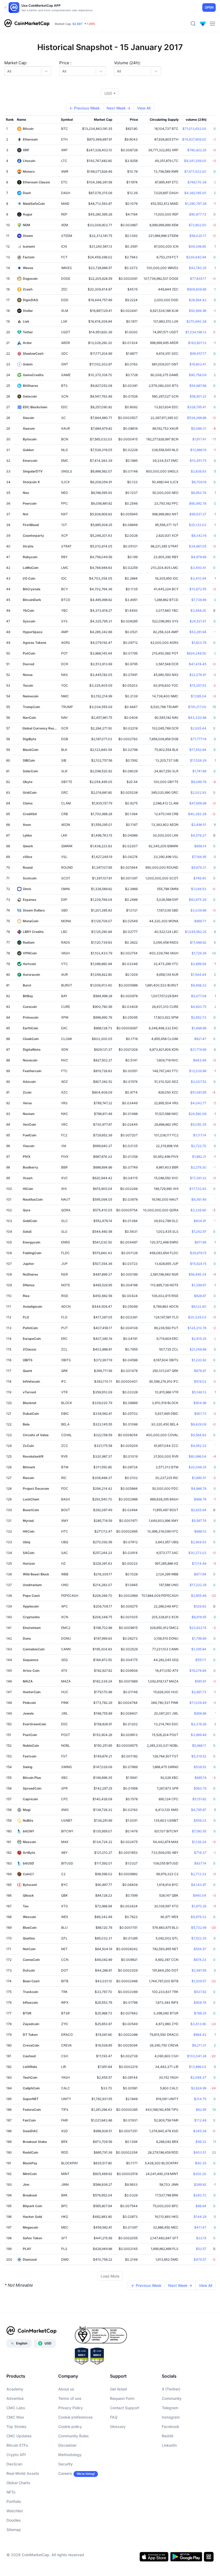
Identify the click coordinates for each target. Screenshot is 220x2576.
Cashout (29, 2056)
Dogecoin (30, 279)
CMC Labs (16, 2408)
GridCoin (30, 793)
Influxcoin (30, 2002)
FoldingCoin (32, 1253)
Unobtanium (32, 1585)
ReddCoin (30, 2152)
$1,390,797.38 (196, 204)
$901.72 (200, 1414)
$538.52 (200, 1767)
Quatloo (29, 1938)
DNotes (29, 1285)
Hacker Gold (32, 2217)
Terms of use (70, 2398)
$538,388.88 (197, 418)
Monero (29, 171)
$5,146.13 (199, 1392)
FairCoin (29, 2120)
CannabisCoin (34, 1649)
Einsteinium (32, 1628)
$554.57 (200, 1949)
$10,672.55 (198, 589)
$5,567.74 (199, 1521)
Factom (29, 257)
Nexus (28, 675)
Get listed (118, 2389)
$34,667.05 (198, 546)
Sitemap (14, 2530)
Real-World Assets (23, 2473)
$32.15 (201, 2238)
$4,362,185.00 (195, 193)
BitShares (30, 386)
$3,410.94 (198, 578)
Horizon (29, 1563)
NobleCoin (31, 1745)
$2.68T (78, 24)
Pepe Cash (31, 1596)
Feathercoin (32, 1071)
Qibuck (28, 1895)
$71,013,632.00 (194, 129)
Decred (29, 664)
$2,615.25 (199, 1339)
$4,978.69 (199, 557)
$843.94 (200, 1060)
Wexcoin (29, 1917)
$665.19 (200, 1778)
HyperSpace (33, 632)
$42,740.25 (198, 268)
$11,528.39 (198, 760)
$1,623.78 (199, 643)
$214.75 (200, 2099)
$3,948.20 (198, 610)
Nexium (29, 1114)
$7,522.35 (199, 1938)
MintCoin (30, 2174)
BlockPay (30, 2163)
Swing (28, 1767)
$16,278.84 (198, 1671)
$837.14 (200, 1863)
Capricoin (30, 1799)
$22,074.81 (198, 675)
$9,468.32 (199, 985)
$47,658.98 (198, 803)
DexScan (14, 2464)
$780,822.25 (197, 150)
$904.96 (200, 1403)
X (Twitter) (171, 2389)
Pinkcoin (29, 1703)
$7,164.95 (199, 857)
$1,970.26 (199, 1906)
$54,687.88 (198, 386)
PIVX (27, 1157)
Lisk (26, 321)
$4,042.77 (198, 1103)
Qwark (28, 846)
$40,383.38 (197, 814)
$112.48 (200, 2120)
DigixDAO (30, 300)
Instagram (171, 2417)
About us (66, 2389)
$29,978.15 (198, 1253)
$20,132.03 (198, 525)
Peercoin (30, 503)
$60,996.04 (197, 1456)
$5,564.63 (199, 1435)
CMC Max (15, 2417)
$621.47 (200, 1039)
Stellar (28, 311)
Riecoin (28, 1478)
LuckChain (31, 1499)
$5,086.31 (199, 428)
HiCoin (28, 1189)
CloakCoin (31, 1039)
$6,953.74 (199, 493)
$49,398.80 (197, 246)
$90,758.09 (198, 375)
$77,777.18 (198, 739)
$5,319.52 (199, 1756)
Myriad (28, 1521)
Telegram (170, 2408)
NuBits (28, 1820)
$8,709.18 (199, 482)
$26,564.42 (198, 300)
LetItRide (30, 2067)
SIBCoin (29, 760)
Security (65, 2464)
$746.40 (200, 878)
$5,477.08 (199, 996)
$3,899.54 (199, 964)
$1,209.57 (199, 1981)
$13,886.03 (198, 2067)
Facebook (170, 2426)
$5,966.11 (199, 1745)
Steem (28, 236)
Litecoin (29, 161)
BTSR (27, 2013)
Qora (27, 1210)
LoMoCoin (31, 568)
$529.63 (200, 1606)
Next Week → (118, 108)
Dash (27, 193)
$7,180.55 (199, 1831)
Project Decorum (36, 1489)
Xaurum (29, 428)
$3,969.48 (199, 1735)
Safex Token (32, 2238)
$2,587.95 (199, 1970)
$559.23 (200, 1820)
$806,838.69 (197, 289)
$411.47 (200, 2227)
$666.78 (200, 1499)
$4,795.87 (199, 1810)
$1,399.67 (199, 1285)
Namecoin (31, 696)
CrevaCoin (31, 2045)
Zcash (28, 289)
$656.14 (200, 846)
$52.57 (201, 2249)
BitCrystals (32, 589)
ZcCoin (28, 1446)
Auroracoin (31, 975)
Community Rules (74, 2436)
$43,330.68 (197, 718)
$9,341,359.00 (195, 161)
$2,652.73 (199, 1017)
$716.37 (200, 1853)
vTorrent (30, 1392)
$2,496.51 (199, 825)
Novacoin (30, 1060)
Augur (28, 214)
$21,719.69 (198, 1049)
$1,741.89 (199, 771)
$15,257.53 (198, 685)
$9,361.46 (199, 1199)
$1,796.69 (199, 1638)
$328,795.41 (197, 407)
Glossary (118, 2426)
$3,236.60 (198, 1210)
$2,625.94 (199, 1510)
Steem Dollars (34, 910)
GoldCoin (30, 1221)
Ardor (27, 343)
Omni (27, 889)
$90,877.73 (198, 214)
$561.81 (201, 1681)
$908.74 (200, 2002)
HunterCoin (32, 1692)
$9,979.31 (199, 867)
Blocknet (30, 1403)
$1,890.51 (199, 1478)
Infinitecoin (31, 1381)
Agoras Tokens (35, 643)
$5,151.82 (199, 1799)
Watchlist (15, 2511)
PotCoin (29, 653)
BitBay (28, 996)
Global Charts (18, 2483)
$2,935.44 (198, 728)
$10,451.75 (198, 461)
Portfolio (14, 2501)
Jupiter (28, 1264)
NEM (26, 225)
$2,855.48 (199, 1596)
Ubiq (27, 1542)
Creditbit (30, 814)
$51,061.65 (198, 1092)
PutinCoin (30, 1328)
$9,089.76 (199, 782)
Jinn (26, 2185)
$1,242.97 (199, 1232)
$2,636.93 (199, 471)
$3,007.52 (199, 1082)
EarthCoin (30, 1028)
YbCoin (28, 610)
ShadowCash (33, 353)
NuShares (30, 1274)
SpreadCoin (32, 1788)
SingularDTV (33, 471)
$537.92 (200, 1992)
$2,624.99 (199, 2088)
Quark (27, 1371)
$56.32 (201, 2142)
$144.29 (200, 2217)
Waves (28, 268)
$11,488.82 (198, 942)
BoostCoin (31, 1510)
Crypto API (16, 2455)
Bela (26, 1424)
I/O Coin (29, 578)
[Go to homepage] (27, 24)
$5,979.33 (199, 1917)
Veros (27, 1103)
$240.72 (200, 2195)
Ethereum (30, 139)
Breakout (30, 2195)
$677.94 (200, 1574)
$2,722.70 (199, 1146)
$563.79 (200, 1788)
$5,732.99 (199, 1928)
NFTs (11, 2492)
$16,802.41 (198, 364)
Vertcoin (29, 964)
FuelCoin (30, 1135)
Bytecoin (30, 439)
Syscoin (29, 621)
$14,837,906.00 (194, 139)
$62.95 (201, 2110)
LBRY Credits (33, 932)
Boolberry (30, 1167)
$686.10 (200, 1531)
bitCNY (28, 1831)
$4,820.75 (199, 1007)
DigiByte (30, 739)
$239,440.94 (196, 257)
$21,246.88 (198, 1349)
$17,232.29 (198, 1585)
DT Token (30, 2035)
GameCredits (33, 375)
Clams (28, 803)
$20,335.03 (197, 1317)
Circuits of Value (36, 1435)
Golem (28, 364)
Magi (27, 1810)
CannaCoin (31, 1960)
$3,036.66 (198, 910)
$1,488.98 (199, 1028)
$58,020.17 (198, 236)
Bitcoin (28, 129)
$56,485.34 (197, 1274)
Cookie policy (70, 2426)
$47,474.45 (198, 664)
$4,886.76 (199, 1489)
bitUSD (28, 1863)
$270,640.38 (196, 321)
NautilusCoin (33, 1199)
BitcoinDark (32, 600)
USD (108, 93)
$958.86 (200, 1713)
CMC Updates (19, 2436)
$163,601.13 (197, 343)
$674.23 (200, 1960)
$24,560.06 (197, 1114)
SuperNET (31, 2099)
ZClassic (30, 1349)
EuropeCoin (32, 1339)
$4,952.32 (199, 1446)
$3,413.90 (198, 2024)
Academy (15, 2389)
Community (172, 2398)
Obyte (28, 782)
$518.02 (200, 1381)
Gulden (28, 450)
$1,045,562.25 (196, 932)
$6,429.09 (199, 1424)
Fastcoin (30, 1756)
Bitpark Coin (32, 2206)
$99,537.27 (198, 514)
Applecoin (31, 1606)
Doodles (14, 2520)
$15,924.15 (198, 1264)
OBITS (28, 1360)
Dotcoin (29, 1970)
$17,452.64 (198, 750)
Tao (26, 1906)
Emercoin (30, 461)
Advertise (15, 2398)
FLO (26, 1317)
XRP (26, 150)
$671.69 (200, 1242)
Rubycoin (30, 557)
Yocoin (28, 685)
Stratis (28, 546)
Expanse (30, 900)
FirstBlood (31, 525)
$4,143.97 (199, 1885)
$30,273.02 (197, 1553)
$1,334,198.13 (196, 332)
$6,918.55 (199, 1617)
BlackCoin (31, 750)
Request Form (122, 2398)
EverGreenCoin (34, 1724)
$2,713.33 (199, 1874)
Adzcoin (29, 1082)
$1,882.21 (199, 1157)
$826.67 (200, 1296)
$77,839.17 (198, 279)
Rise (26, 1296)
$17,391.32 (198, 1178)
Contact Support (125, 2408)
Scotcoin (30, 878)
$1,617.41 (199, 439)
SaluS (27, 1232)
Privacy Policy (71, 2408)
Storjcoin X (31, 482)
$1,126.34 (199, 1842)
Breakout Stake (35, 2142)
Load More (110, 2276)
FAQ (114, 2417)
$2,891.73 (199, 1692)
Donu (27, 1638)
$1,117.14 (200, 1135)
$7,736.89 (199, 600)
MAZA (28, 1681)
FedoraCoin (32, 2110)
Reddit (168, 2436)
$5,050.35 (198, 1124)
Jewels (28, 1713)
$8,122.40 (199, 1306)
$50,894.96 (198, 311)
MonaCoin (31, 921)
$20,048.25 (197, 1467)
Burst (27, 985)
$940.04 (200, 1895)
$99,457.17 (198, 353)
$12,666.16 (198, 450)
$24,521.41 (198, 621)
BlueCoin (30, 1928)
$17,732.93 (198, 1189)
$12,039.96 (198, 1071)
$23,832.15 (198, 1628)
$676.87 (200, 1371)
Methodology (70, 2455)
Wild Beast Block (36, 1574)
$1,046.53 (199, 889)
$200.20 (200, 2174)
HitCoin (29, 1531)
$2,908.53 (199, 1542)
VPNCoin (30, 953)
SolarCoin (30, 771)
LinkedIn (169, 2445)
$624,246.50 (197, 653)
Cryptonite (31, 1617)
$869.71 (200, 921)
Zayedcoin (31, 2024)
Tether (28, 332)
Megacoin (30, 2227)
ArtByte (29, 1853)
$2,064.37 (198, 2077)
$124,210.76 (197, 1328)
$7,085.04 (199, 696)
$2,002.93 (198, 793)
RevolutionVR (33, 1456)
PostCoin (30, 1735)
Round (28, 867)
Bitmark (29, 1467)
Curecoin (30, 1007)
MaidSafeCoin (34, 204)
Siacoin (28, 418)
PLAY (27, 2249)
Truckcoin (30, 1992)
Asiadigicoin (32, 1306)
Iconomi (29, 246)
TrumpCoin (31, 707)
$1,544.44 (199, 975)
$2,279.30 (199, 1167)
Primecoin (31, 1017)
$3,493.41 (198, 568)
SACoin (29, 1553)
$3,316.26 (199, 1724)
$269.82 (200, 2185)
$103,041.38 (197, 2056)
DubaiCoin (31, 1414)
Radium (29, 942)
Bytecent (30, 1885)
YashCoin (30, 2077)
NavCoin (29, 718)
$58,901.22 (198, 396)
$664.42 (200, 2035)
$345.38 (200, 2131)
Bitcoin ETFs (17, 2445)
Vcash (28, 1178)
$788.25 (200, 2013)
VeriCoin (29, 1124)
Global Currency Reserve (40, 728)
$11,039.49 (198, 1703)
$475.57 (200, 2259)
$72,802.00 (197, 225)
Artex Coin (31, 1671)
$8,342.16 (199, 536)
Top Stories (16, 2426)
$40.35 (201, 2163)
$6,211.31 (199, 2045)
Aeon (27, 825)
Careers (65, 2473)
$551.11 (201, 1660)
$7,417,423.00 (195, 171)
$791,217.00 (197, 707)
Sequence (31, 1660)
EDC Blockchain (35, 407)
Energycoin (32, 1242)
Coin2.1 (28, 1874)
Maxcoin (29, 1842)
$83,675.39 (198, 900)
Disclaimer (67, 2445)
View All (144, 108)
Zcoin (27, 1092)
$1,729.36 (199, 953)
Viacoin (29, 1146)
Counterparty (33, 536)
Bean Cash (31, 1981)
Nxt (26, 514)
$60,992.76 (198, 503)
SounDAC (30, 2131)
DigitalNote (32, 1049)
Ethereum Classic (36, 182)
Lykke (27, 835)
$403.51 (200, 2152)
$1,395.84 (199, 1649)
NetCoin (29, 1949)
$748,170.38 (197, 182)
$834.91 (200, 1221)
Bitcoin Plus (32, 1778)
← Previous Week (85, 108)
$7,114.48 (199, 1563)
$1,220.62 (199, 1360)
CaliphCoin (31, 2088)
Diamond (30, 2259)
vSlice (27, 857)
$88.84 (201, 2206)
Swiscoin (30, 396)
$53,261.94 (198, 632)
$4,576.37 (199, 835)
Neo (26, 493)
